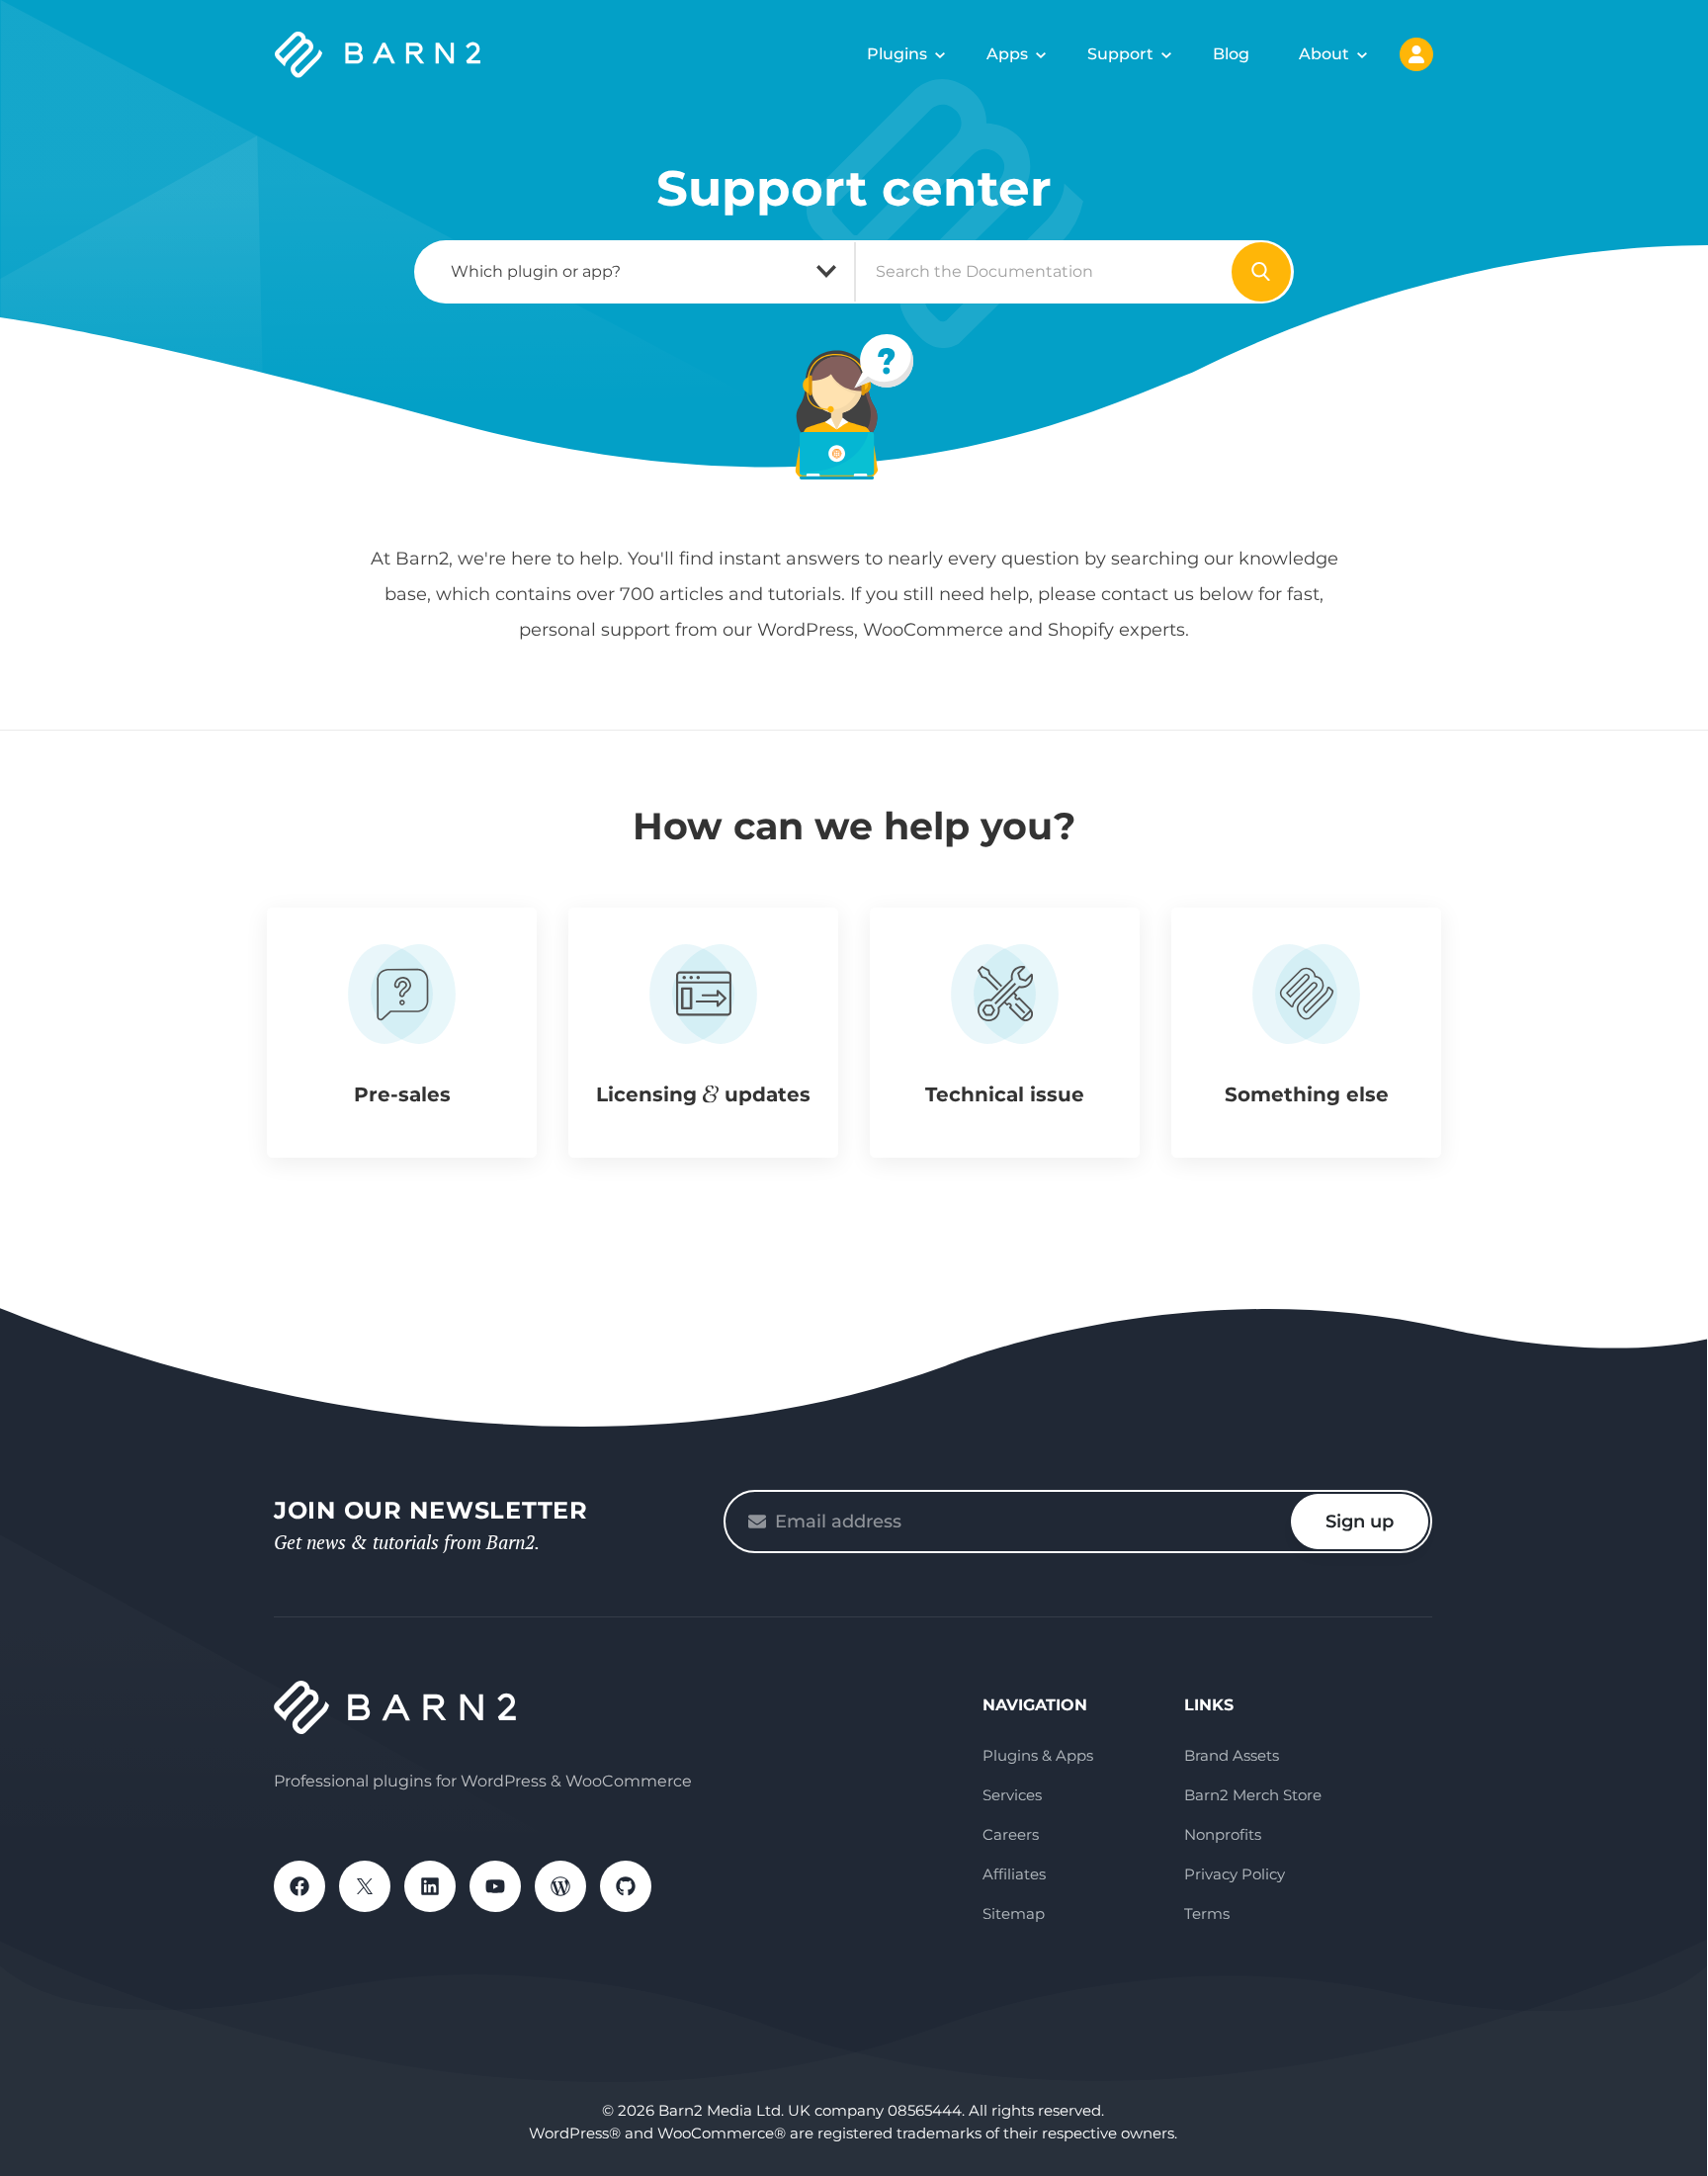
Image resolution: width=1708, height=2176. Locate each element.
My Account (1416, 54)
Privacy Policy (1235, 1874)
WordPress (560, 1886)
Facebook (299, 1886)
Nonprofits (1223, 1834)
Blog (1231, 54)
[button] (402, 1033)
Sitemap (1014, 1914)
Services (1012, 1795)
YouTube (495, 1886)
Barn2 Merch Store (1253, 1795)
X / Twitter (365, 1886)
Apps (1007, 54)
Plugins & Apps (1038, 1755)
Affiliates (1014, 1874)
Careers (1011, 1834)
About (1324, 54)
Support (1120, 54)
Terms (1207, 1914)
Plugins (897, 54)
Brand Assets (1232, 1755)
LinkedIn (430, 1886)
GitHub (626, 1886)
